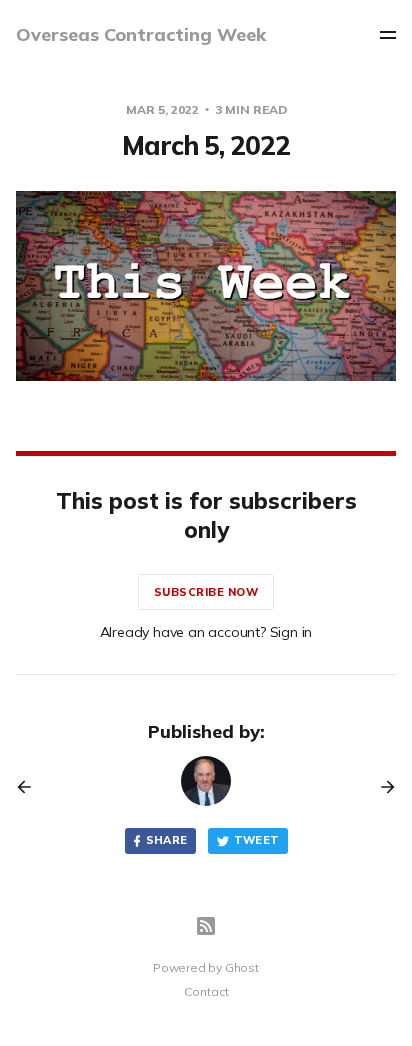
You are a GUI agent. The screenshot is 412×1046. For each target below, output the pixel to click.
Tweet (257, 840)
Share (167, 840)
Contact (206, 991)
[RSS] (206, 926)
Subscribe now (206, 592)
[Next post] (381, 787)
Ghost (242, 967)
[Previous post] (31, 787)
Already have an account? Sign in (206, 632)
